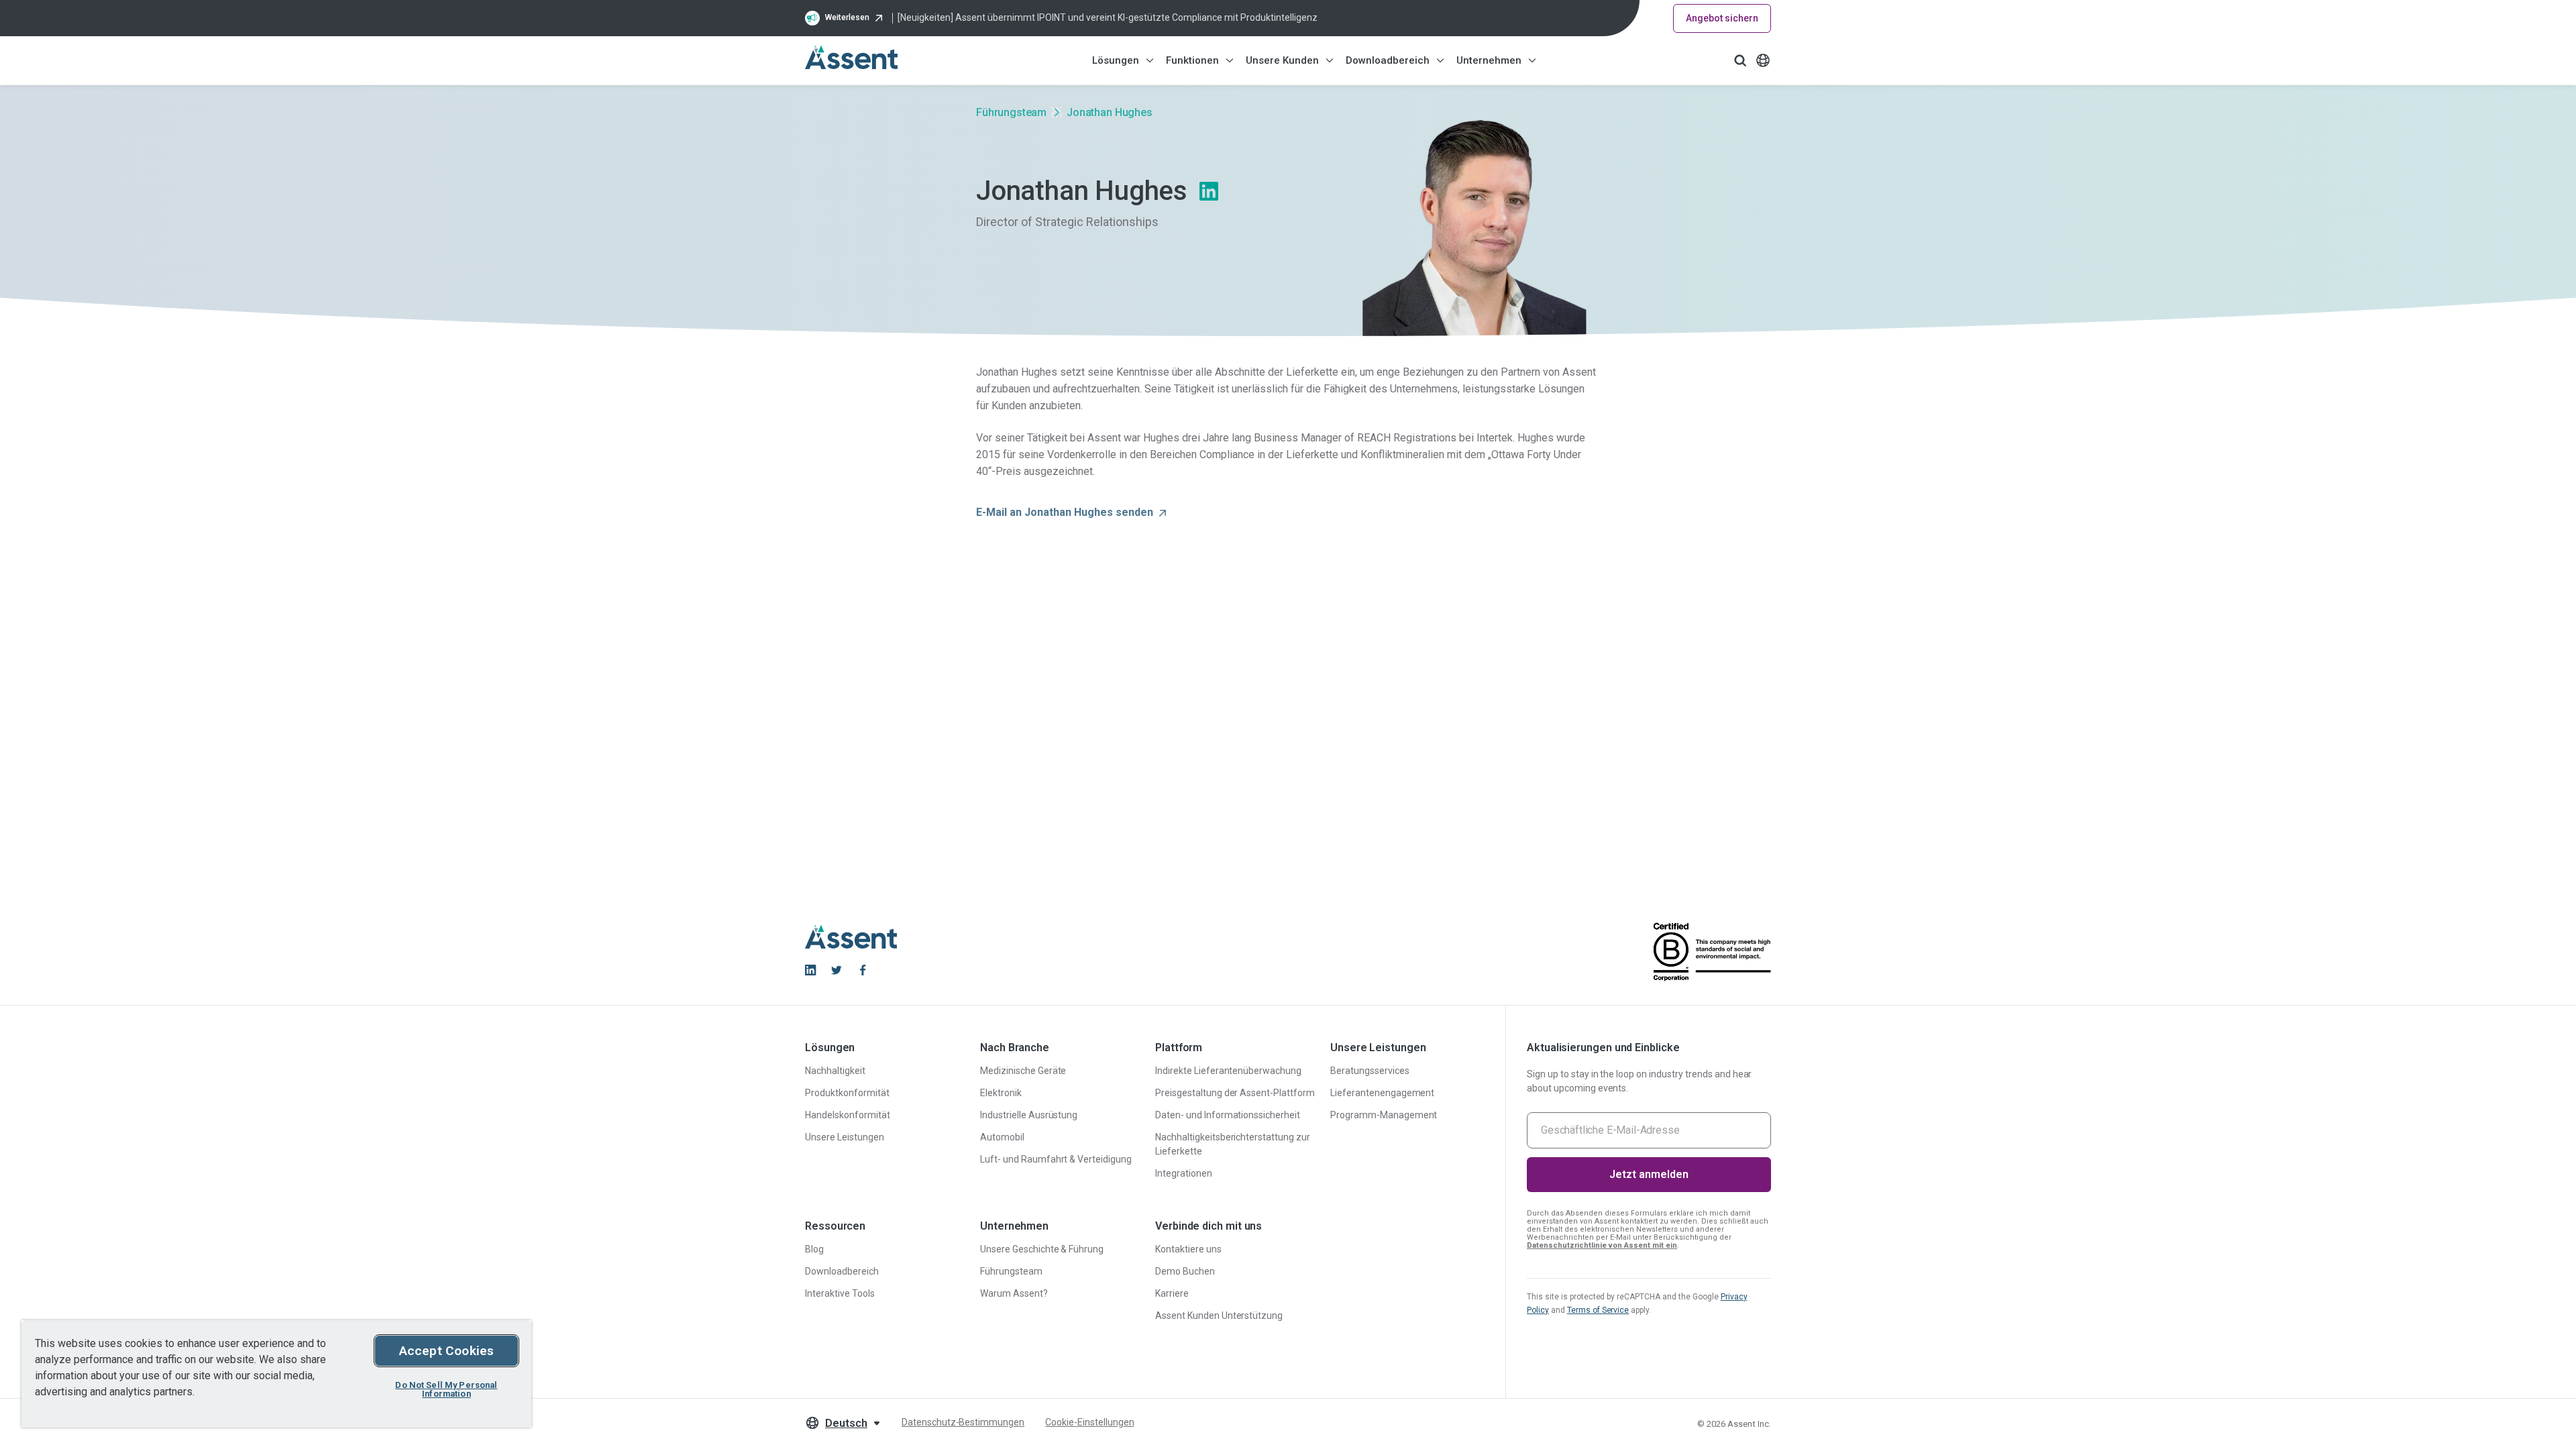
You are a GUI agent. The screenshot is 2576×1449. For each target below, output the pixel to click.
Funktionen (1192, 60)
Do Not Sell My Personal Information (446, 1389)
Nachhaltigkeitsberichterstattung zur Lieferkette (1233, 1144)
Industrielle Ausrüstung (1029, 1115)
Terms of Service (1598, 1310)
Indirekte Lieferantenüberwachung (1228, 1071)
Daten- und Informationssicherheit (1228, 1115)
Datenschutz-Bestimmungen (963, 1422)
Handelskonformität (848, 1115)
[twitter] (837, 970)
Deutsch (846, 1423)
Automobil (1002, 1137)
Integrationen (1184, 1173)
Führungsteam (1011, 112)
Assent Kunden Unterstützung (1219, 1316)
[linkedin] (810, 970)
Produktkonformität (847, 1093)
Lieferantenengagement (1382, 1093)
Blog (814, 1249)
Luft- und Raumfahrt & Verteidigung (1056, 1159)
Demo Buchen (1185, 1271)
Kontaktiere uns (1188, 1249)
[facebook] (863, 970)
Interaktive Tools (840, 1293)
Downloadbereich (1388, 60)
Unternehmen (1489, 60)
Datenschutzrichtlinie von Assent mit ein (1602, 1245)
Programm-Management (1384, 1115)
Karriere (1172, 1293)
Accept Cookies (447, 1351)
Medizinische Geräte (1023, 1071)
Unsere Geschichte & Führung (1042, 1249)
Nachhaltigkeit (835, 1071)
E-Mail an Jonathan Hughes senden (1065, 512)
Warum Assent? (1014, 1293)
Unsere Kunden (1282, 60)
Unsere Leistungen (845, 1137)
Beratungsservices (1370, 1071)
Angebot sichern (1722, 18)
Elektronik (1001, 1093)
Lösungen (1116, 60)
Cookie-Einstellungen (1089, 1422)
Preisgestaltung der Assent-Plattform (1235, 1093)
